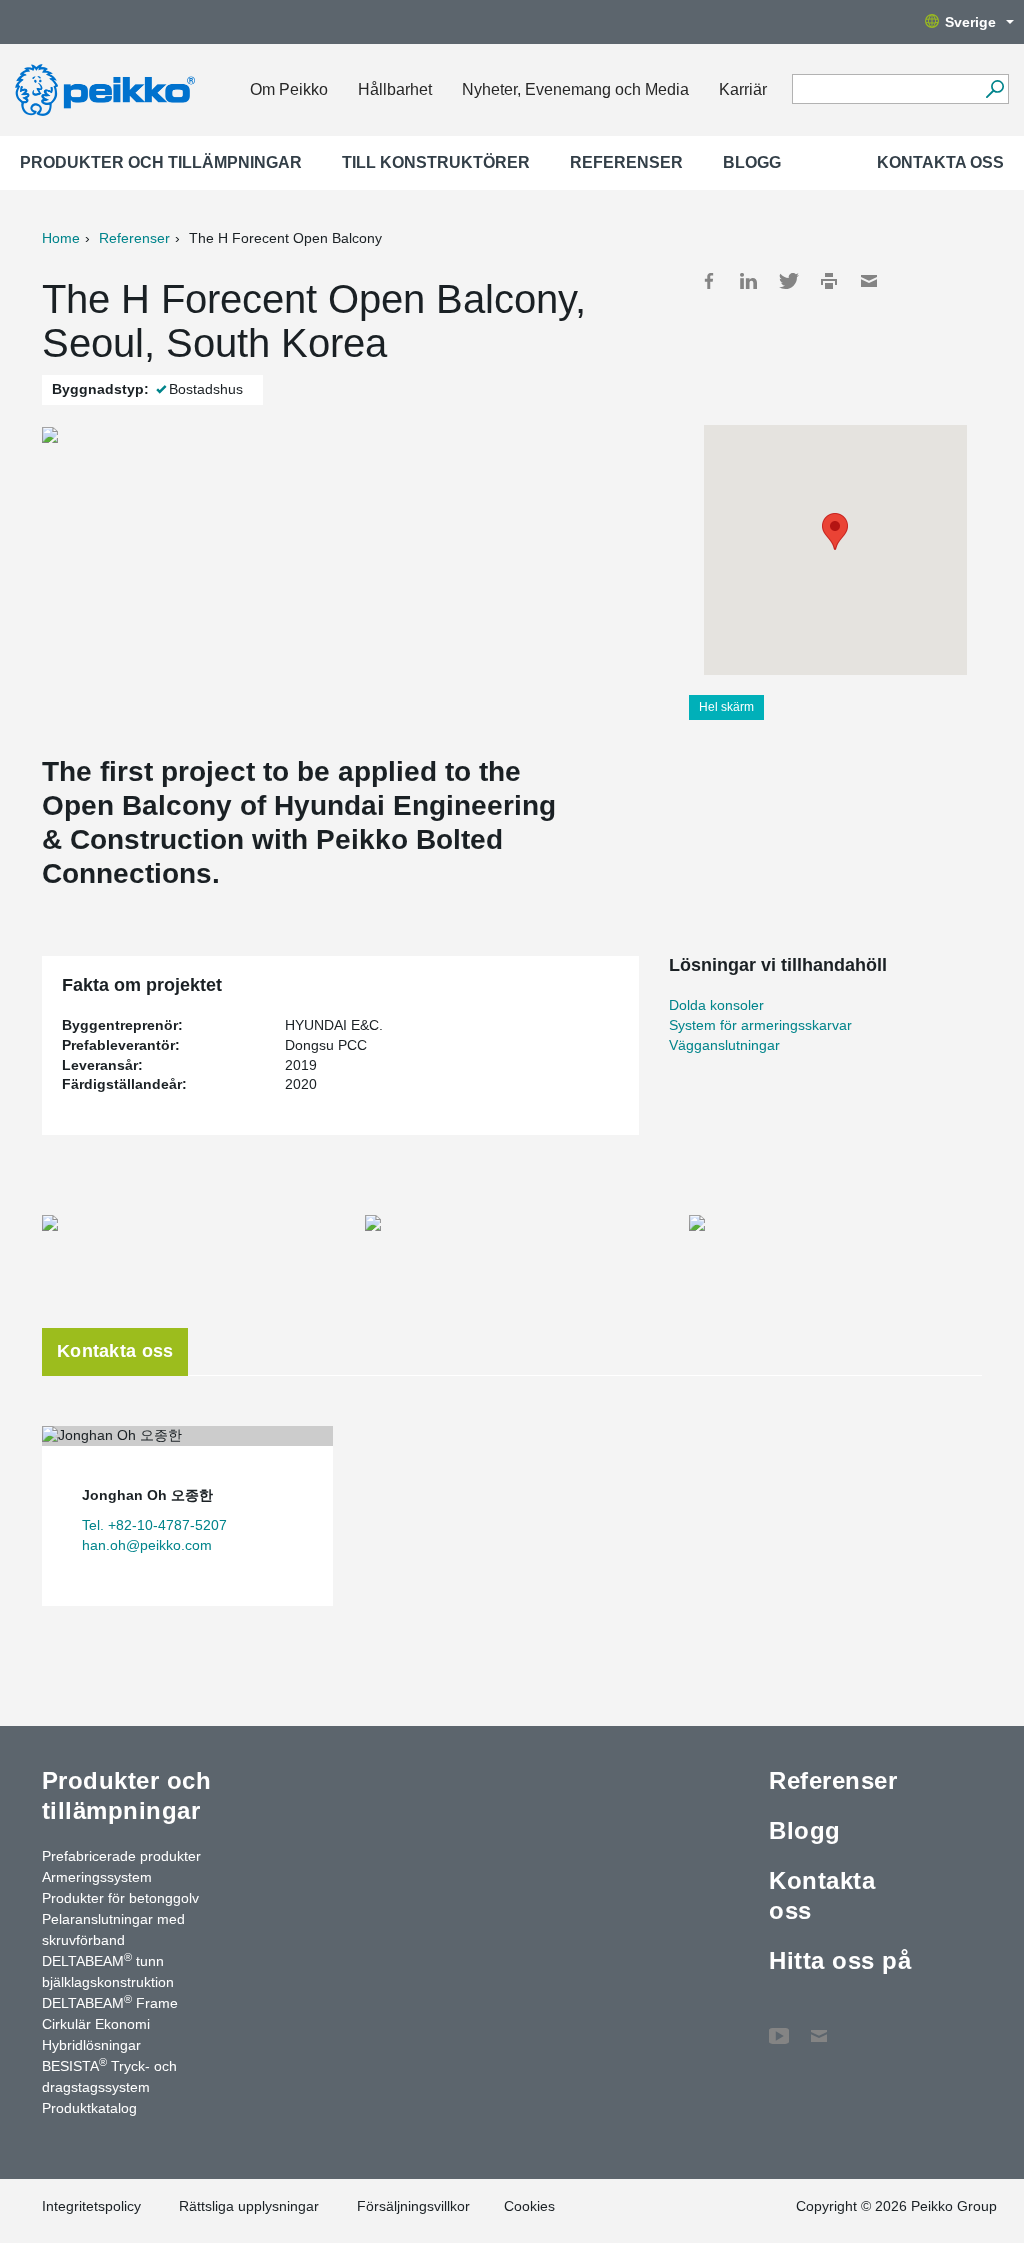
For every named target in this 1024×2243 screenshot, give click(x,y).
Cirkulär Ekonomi (96, 2024)
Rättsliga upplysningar (249, 2206)
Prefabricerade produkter (121, 1856)
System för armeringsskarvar (760, 1025)
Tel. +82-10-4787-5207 (154, 1525)
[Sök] (994, 89)
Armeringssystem (97, 1877)
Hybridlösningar (91, 2045)
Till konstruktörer (436, 162)
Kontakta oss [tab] (115, 1351)
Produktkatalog (89, 2108)
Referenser (626, 162)
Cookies (529, 2206)
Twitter (789, 281)
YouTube (779, 2026)
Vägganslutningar (724, 1045)
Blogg (752, 162)
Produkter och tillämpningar (161, 162)
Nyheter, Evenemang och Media (575, 89)
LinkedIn (749, 281)
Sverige (970, 22)
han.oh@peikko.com (147, 1545)
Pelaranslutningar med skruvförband (113, 1929)
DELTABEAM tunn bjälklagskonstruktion (108, 1970)
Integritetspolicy (91, 2206)
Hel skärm (726, 707)
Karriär (743, 89)
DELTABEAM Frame (110, 2002)
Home (61, 238)
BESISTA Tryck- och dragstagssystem (109, 2075)
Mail (869, 281)
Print (829, 281)
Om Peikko (289, 89)
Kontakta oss (940, 162)
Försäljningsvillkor (413, 2206)
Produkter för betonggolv (120, 1898)
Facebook (709, 281)
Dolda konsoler (716, 1005)
